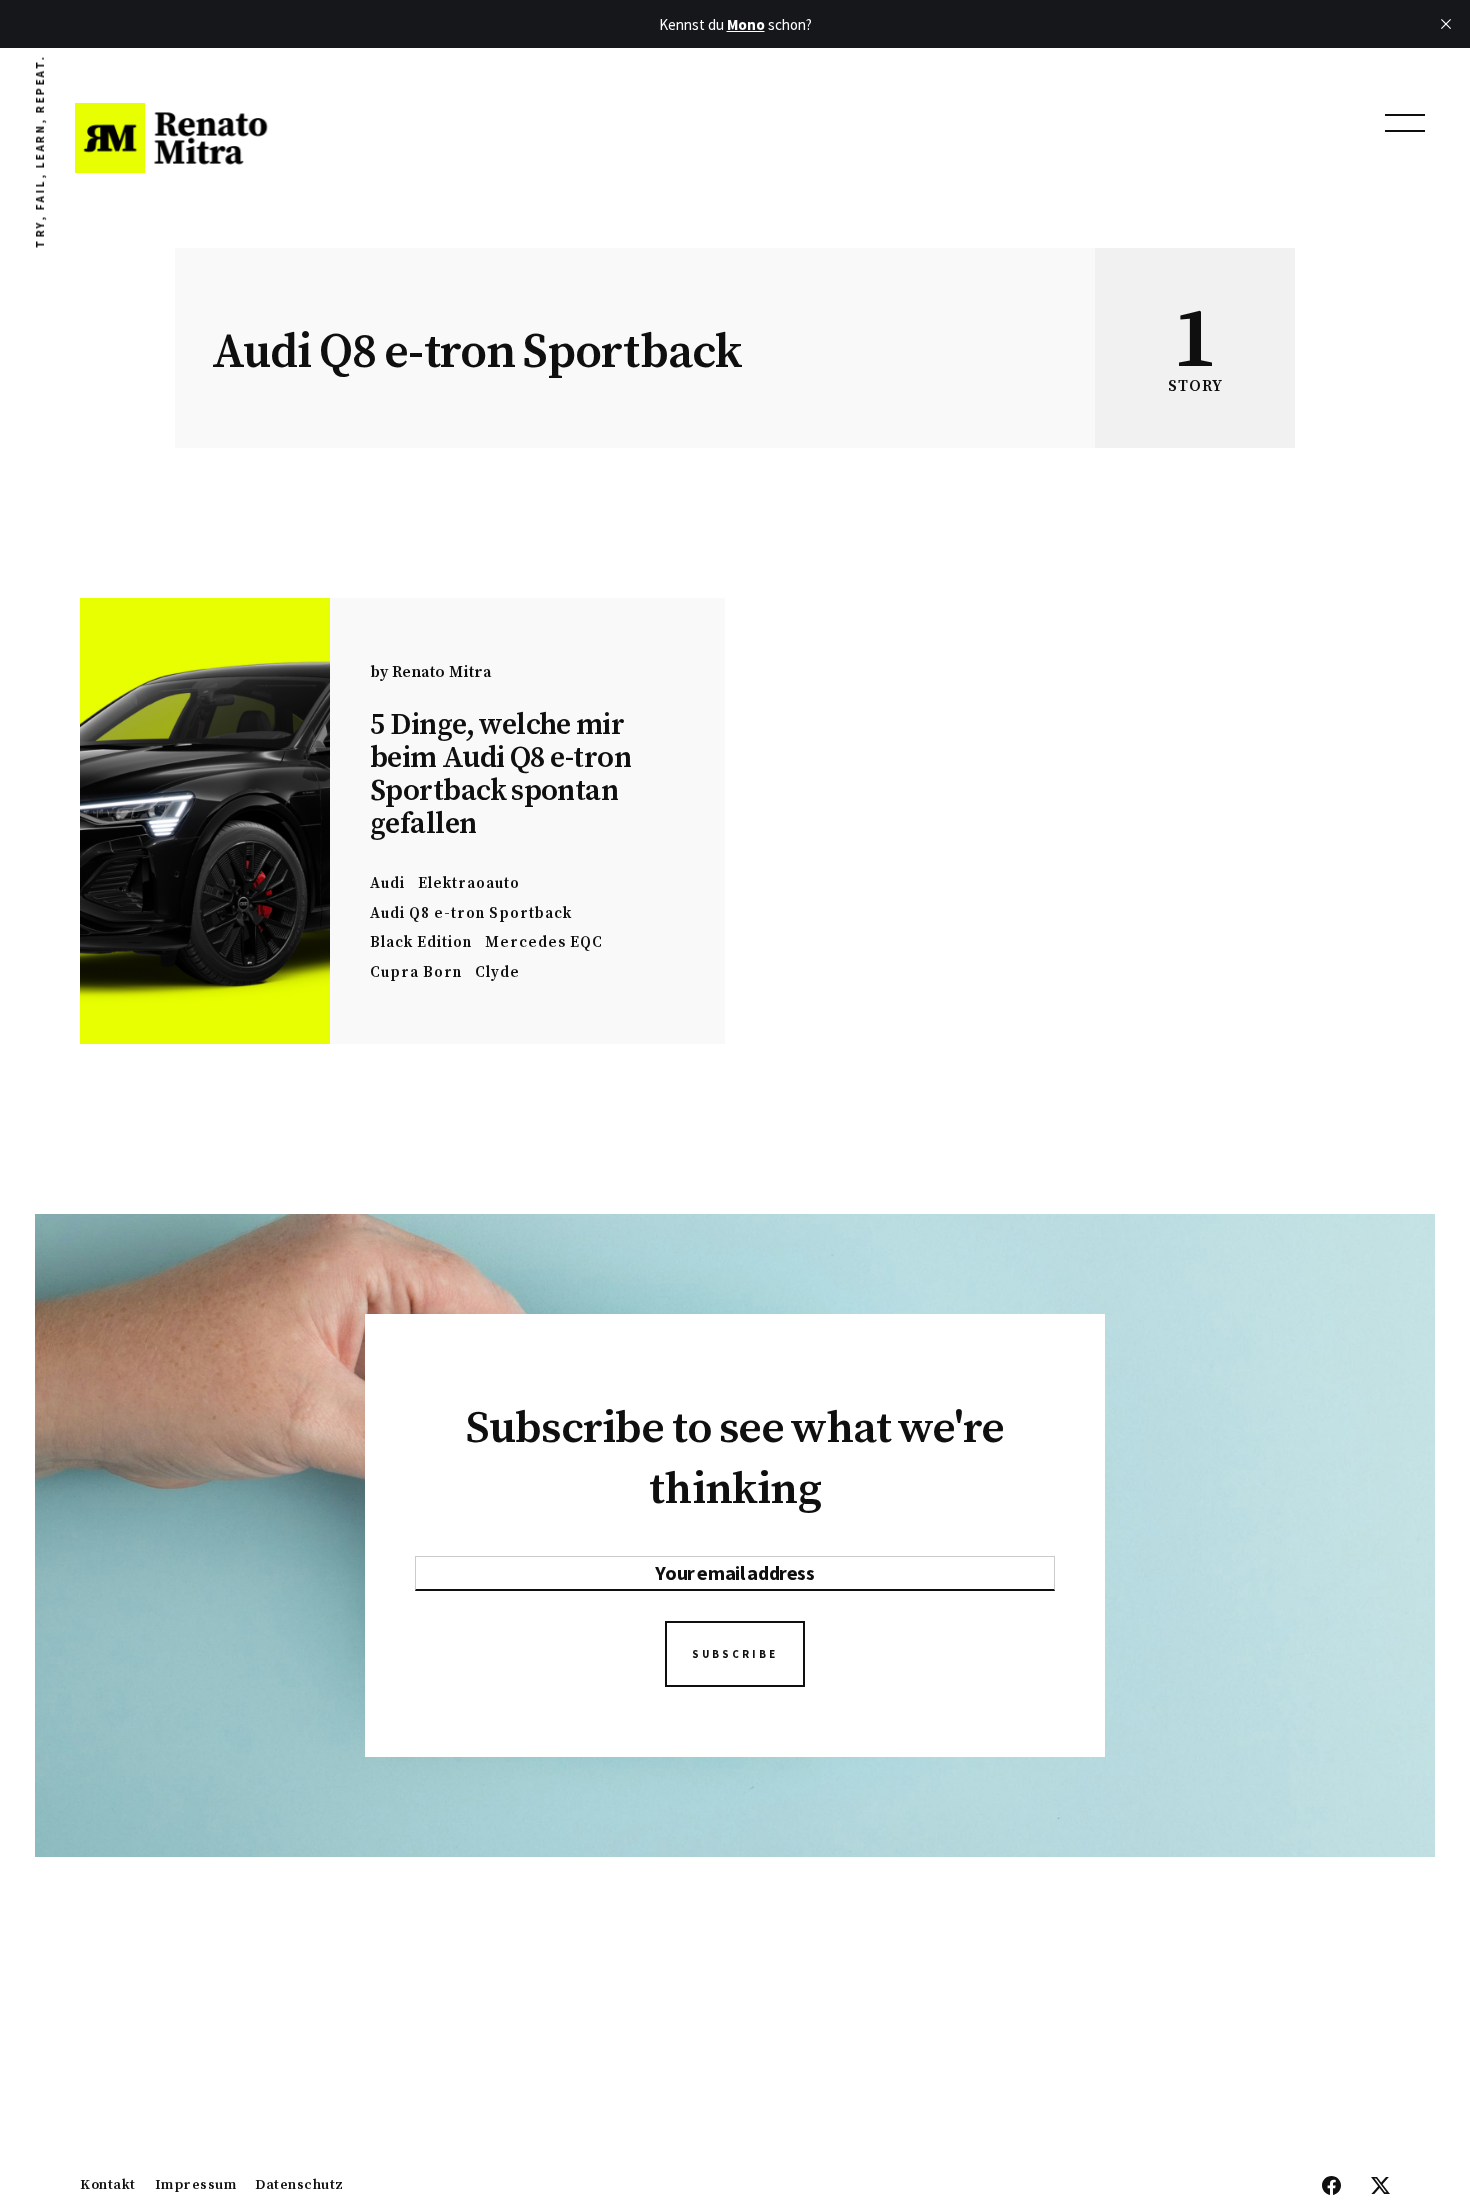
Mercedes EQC (544, 942)
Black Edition (421, 942)
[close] (1446, 24)
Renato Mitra (442, 672)
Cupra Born (416, 972)
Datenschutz (299, 2186)
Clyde (497, 972)
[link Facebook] (1331, 2187)
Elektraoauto (469, 883)
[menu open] (1405, 123)
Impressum (196, 2186)
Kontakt (108, 2186)
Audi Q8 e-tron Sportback (471, 913)
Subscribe (735, 1654)
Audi (387, 883)
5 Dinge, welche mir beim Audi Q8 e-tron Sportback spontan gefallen (500, 774)
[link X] (1380, 2187)
